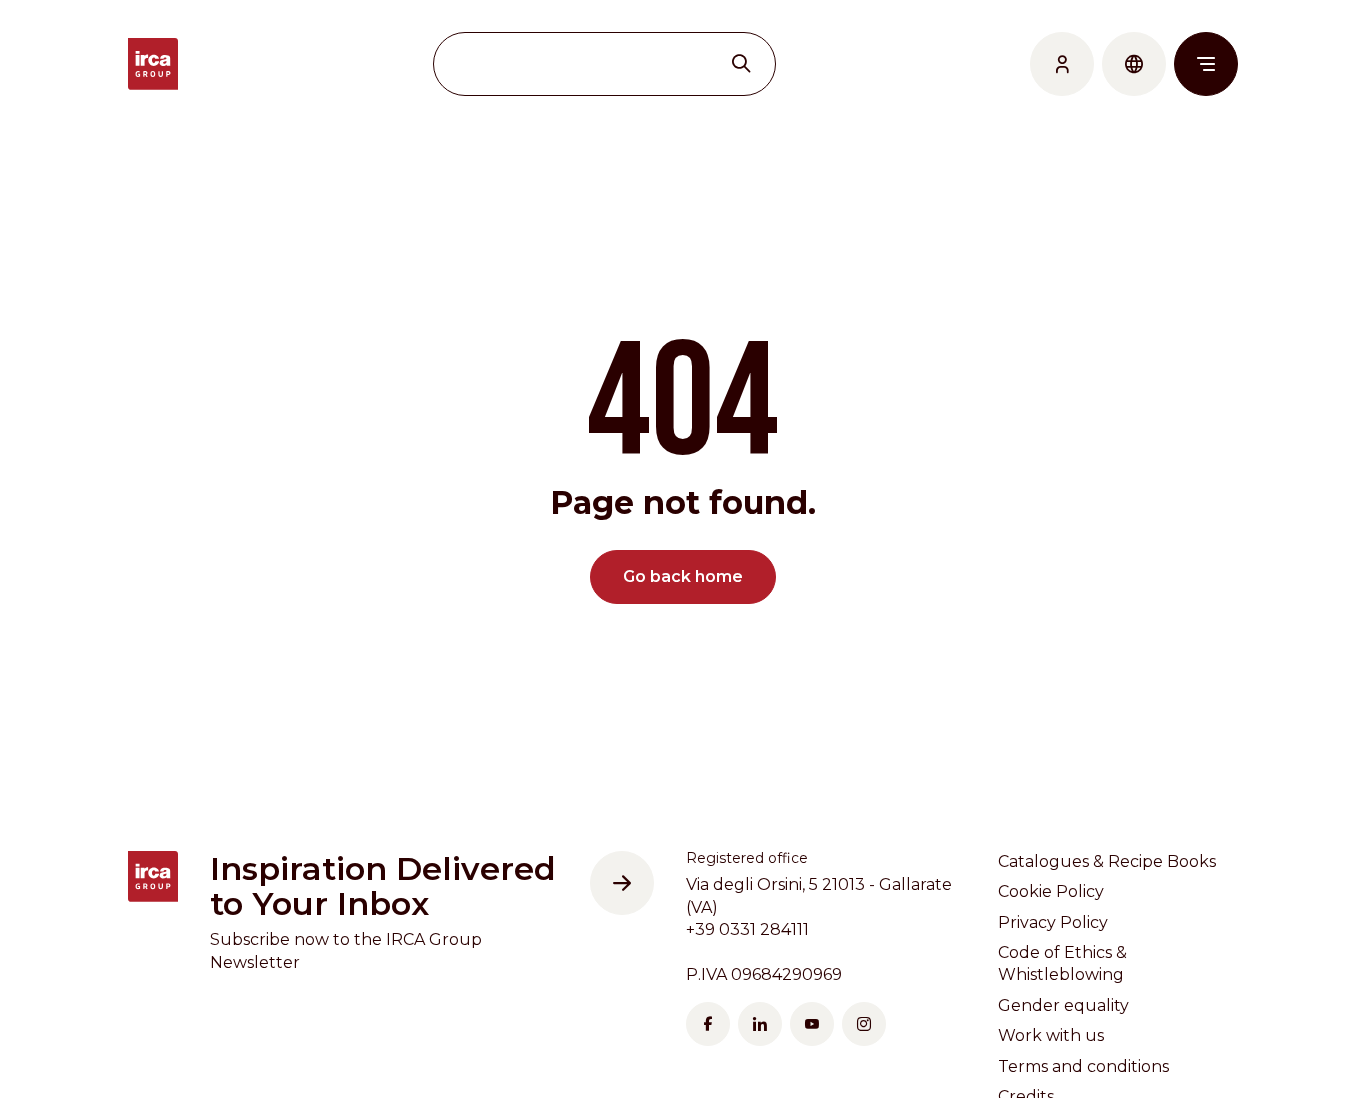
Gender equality (1063, 1005)
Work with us (1051, 1035)
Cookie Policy (1051, 891)
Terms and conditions (1083, 1066)
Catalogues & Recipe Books (1107, 861)
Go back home (683, 576)
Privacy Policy (1053, 922)
